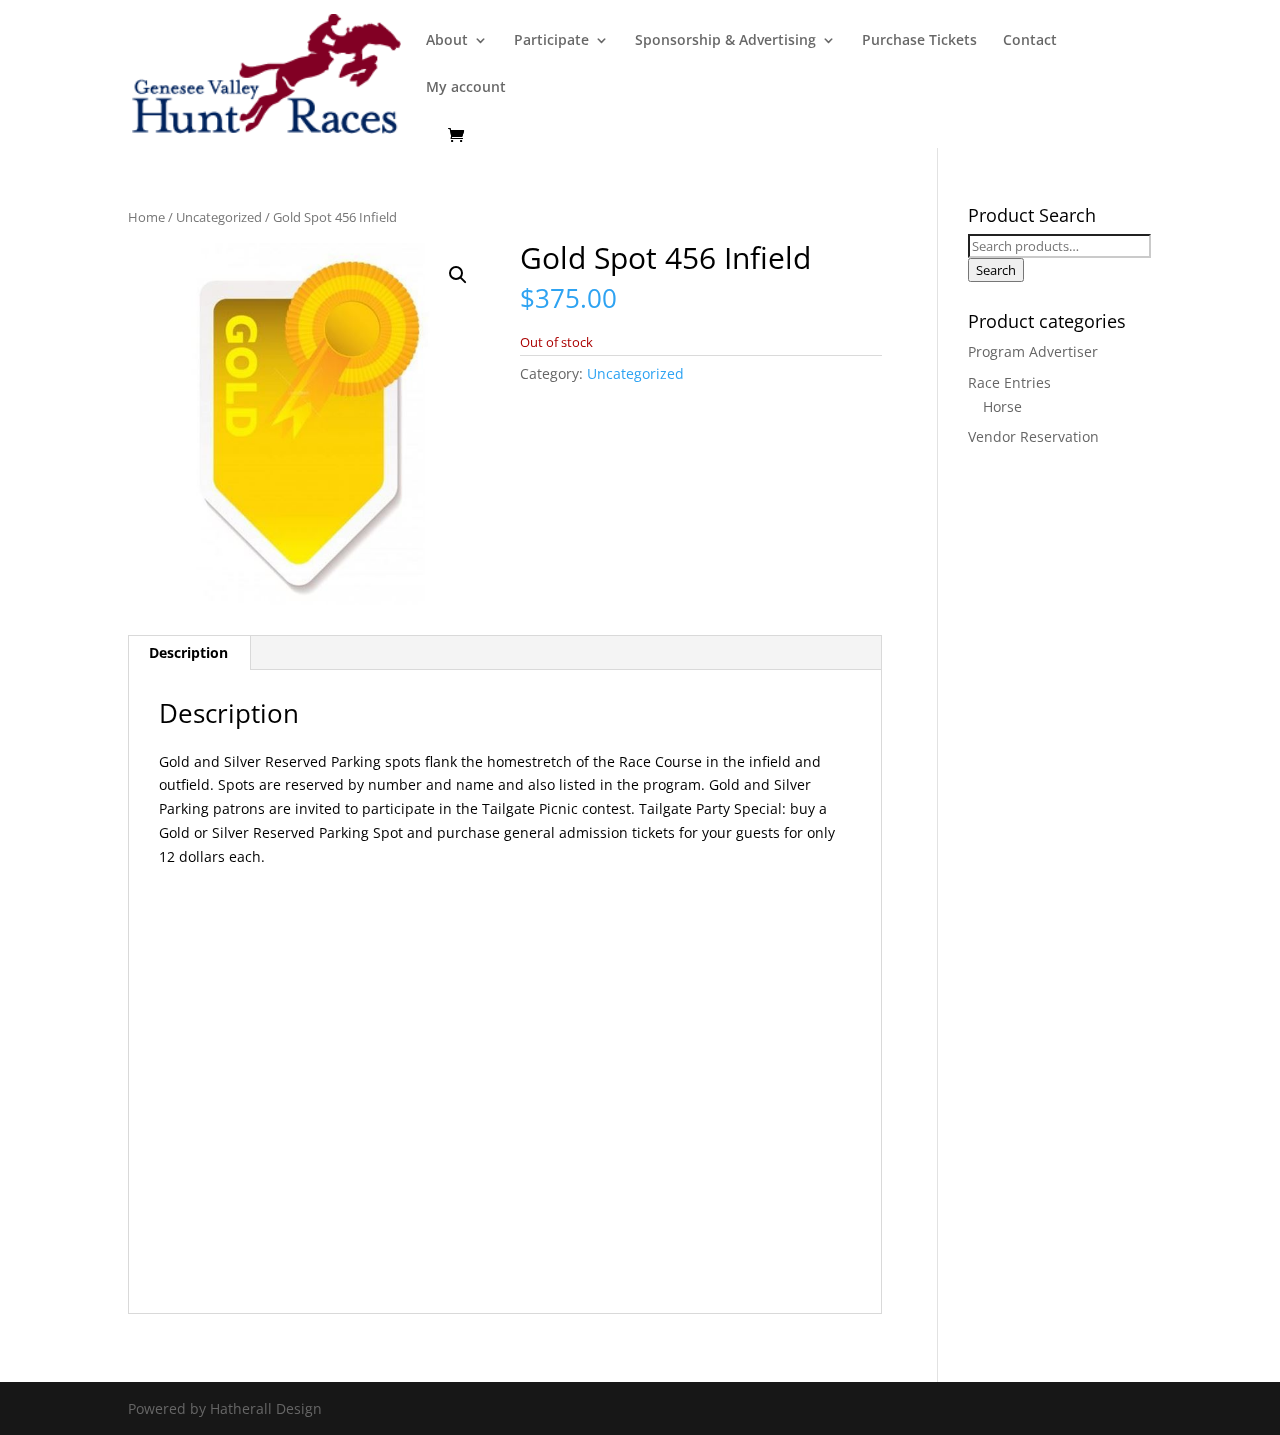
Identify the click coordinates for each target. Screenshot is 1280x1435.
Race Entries (1009, 382)
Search (996, 270)
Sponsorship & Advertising (725, 41)
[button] (458, 275)
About (447, 41)
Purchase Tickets (919, 41)
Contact (1030, 41)
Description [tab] (188, 652)
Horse (1002, 406)
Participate (551, 41)
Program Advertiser (1033, 351)
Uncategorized (219, 217)
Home (146, 217)
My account (466, 88)
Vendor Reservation (1033, 436)
